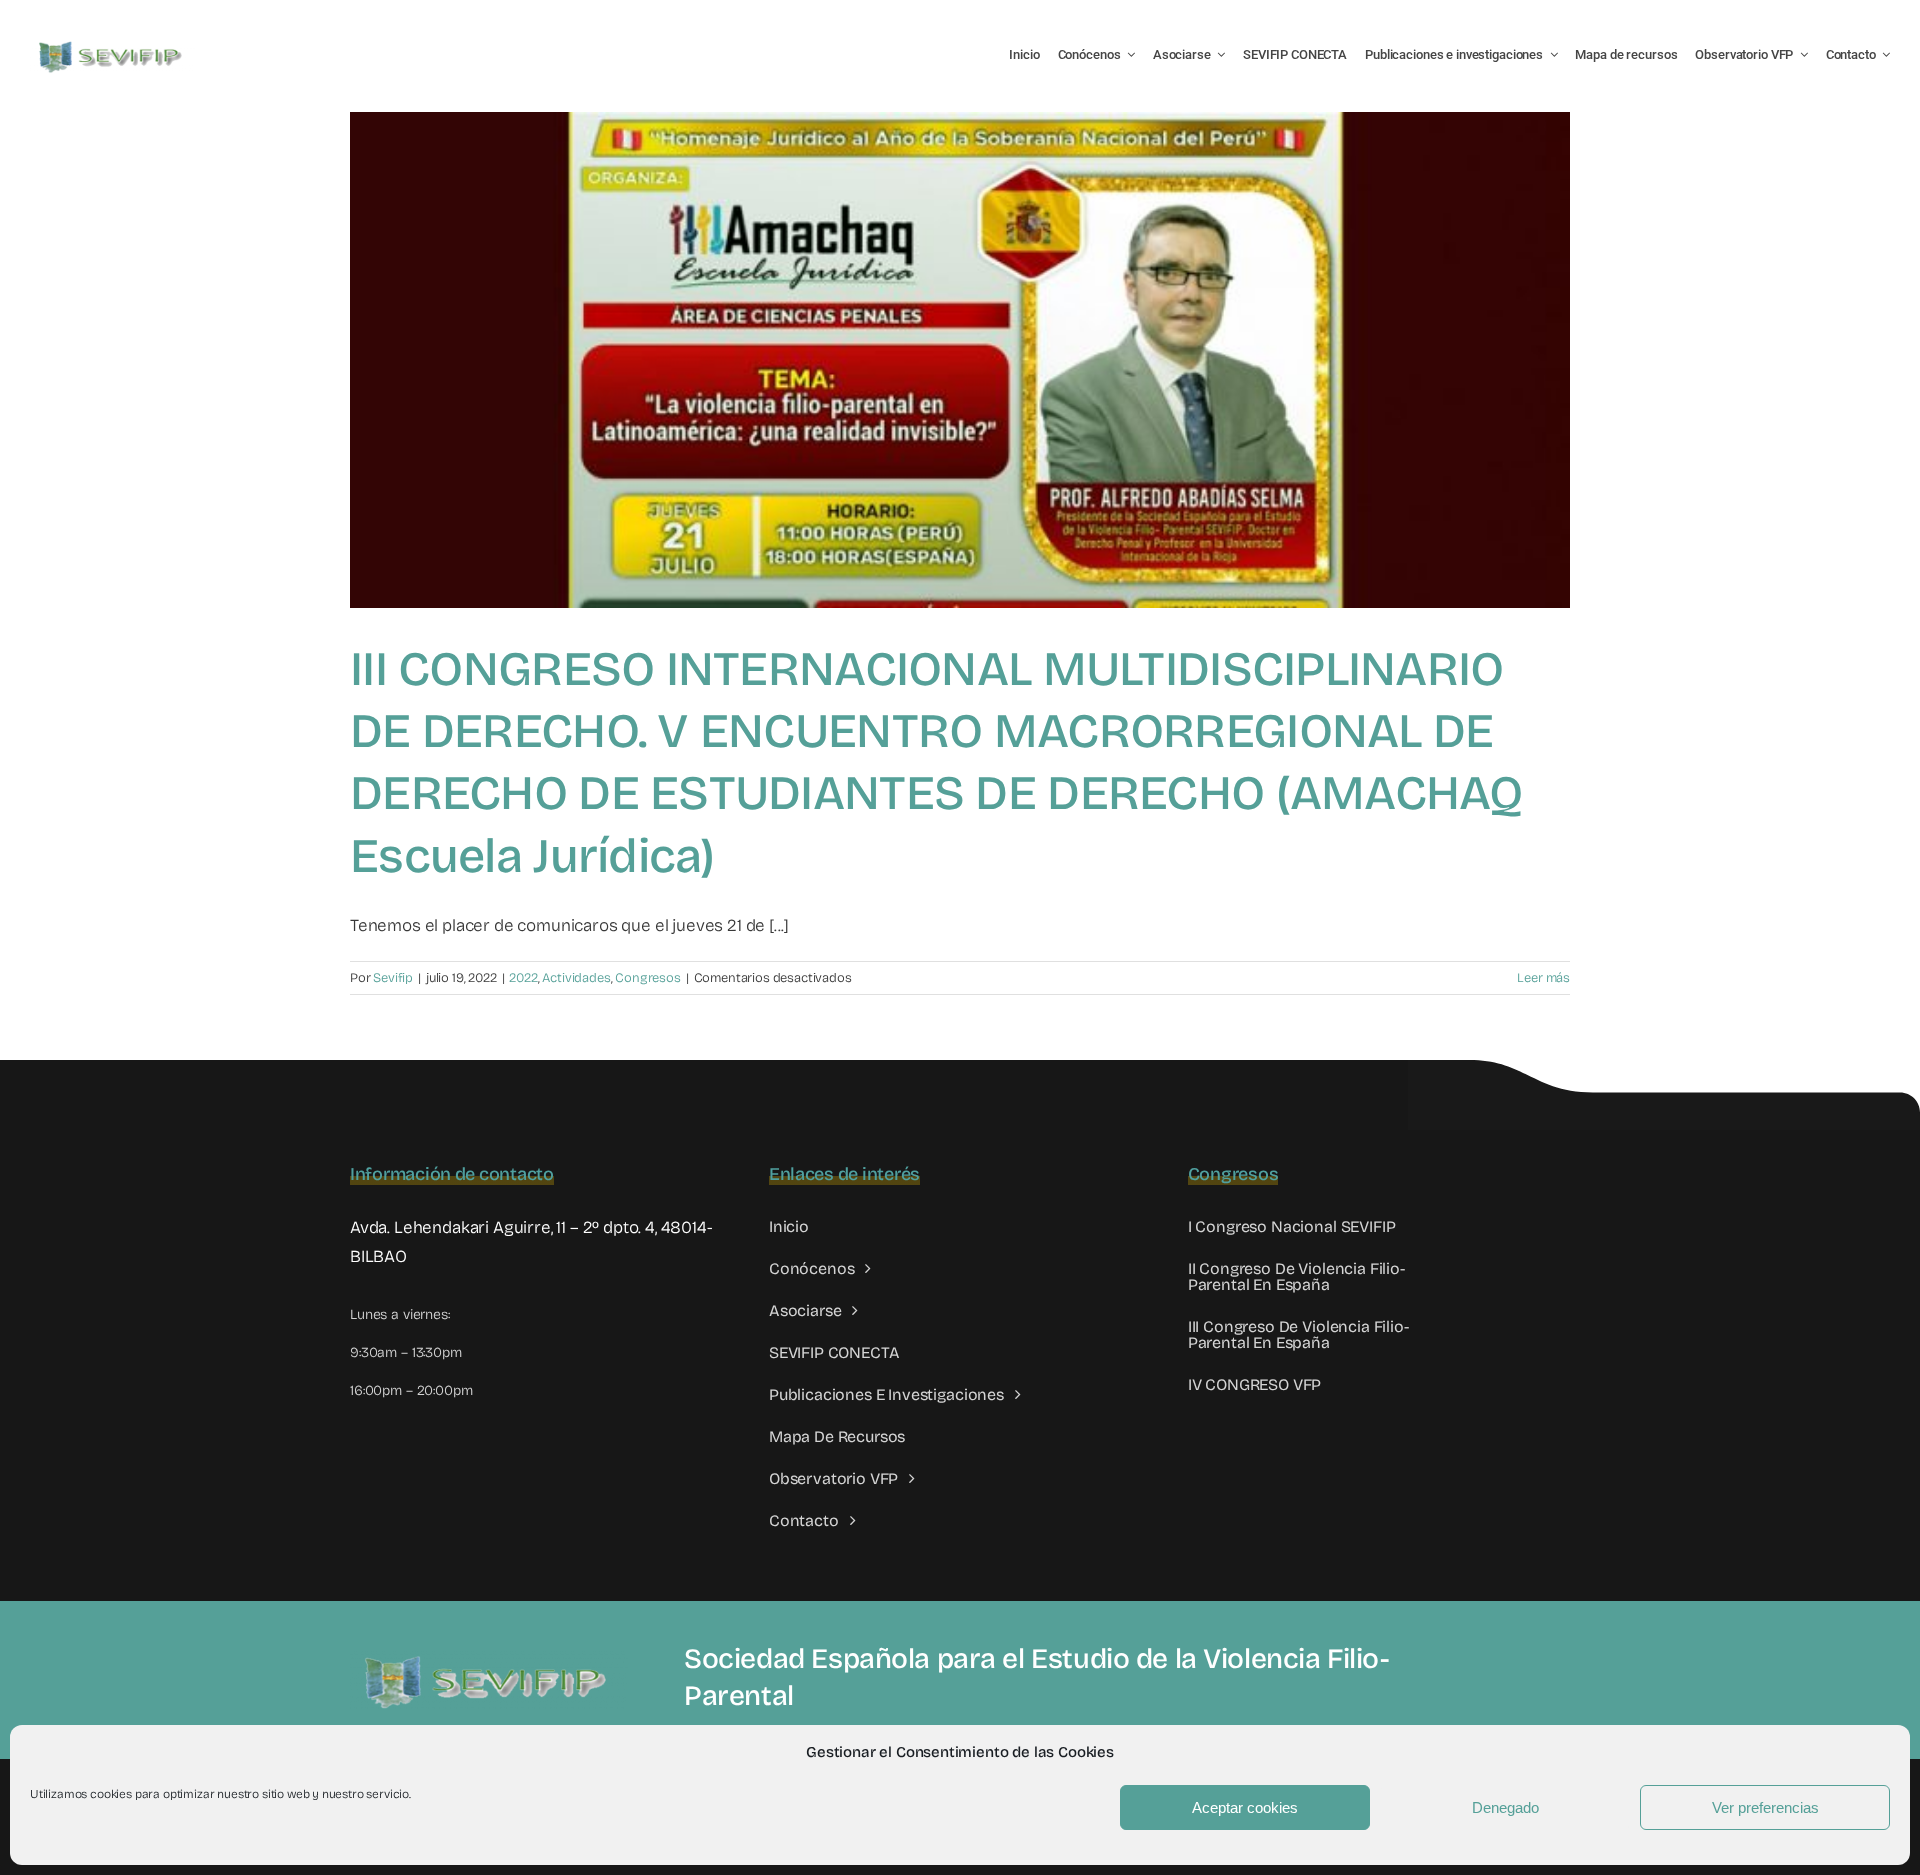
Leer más (1543, 978)
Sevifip (393, 978)
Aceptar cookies (1245, 1807)
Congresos (647, 978)
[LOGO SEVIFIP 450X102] (112, 45)
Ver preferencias (1765, 1807)
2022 (523, 978)
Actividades (576, 978)
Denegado (1505, 1807)
